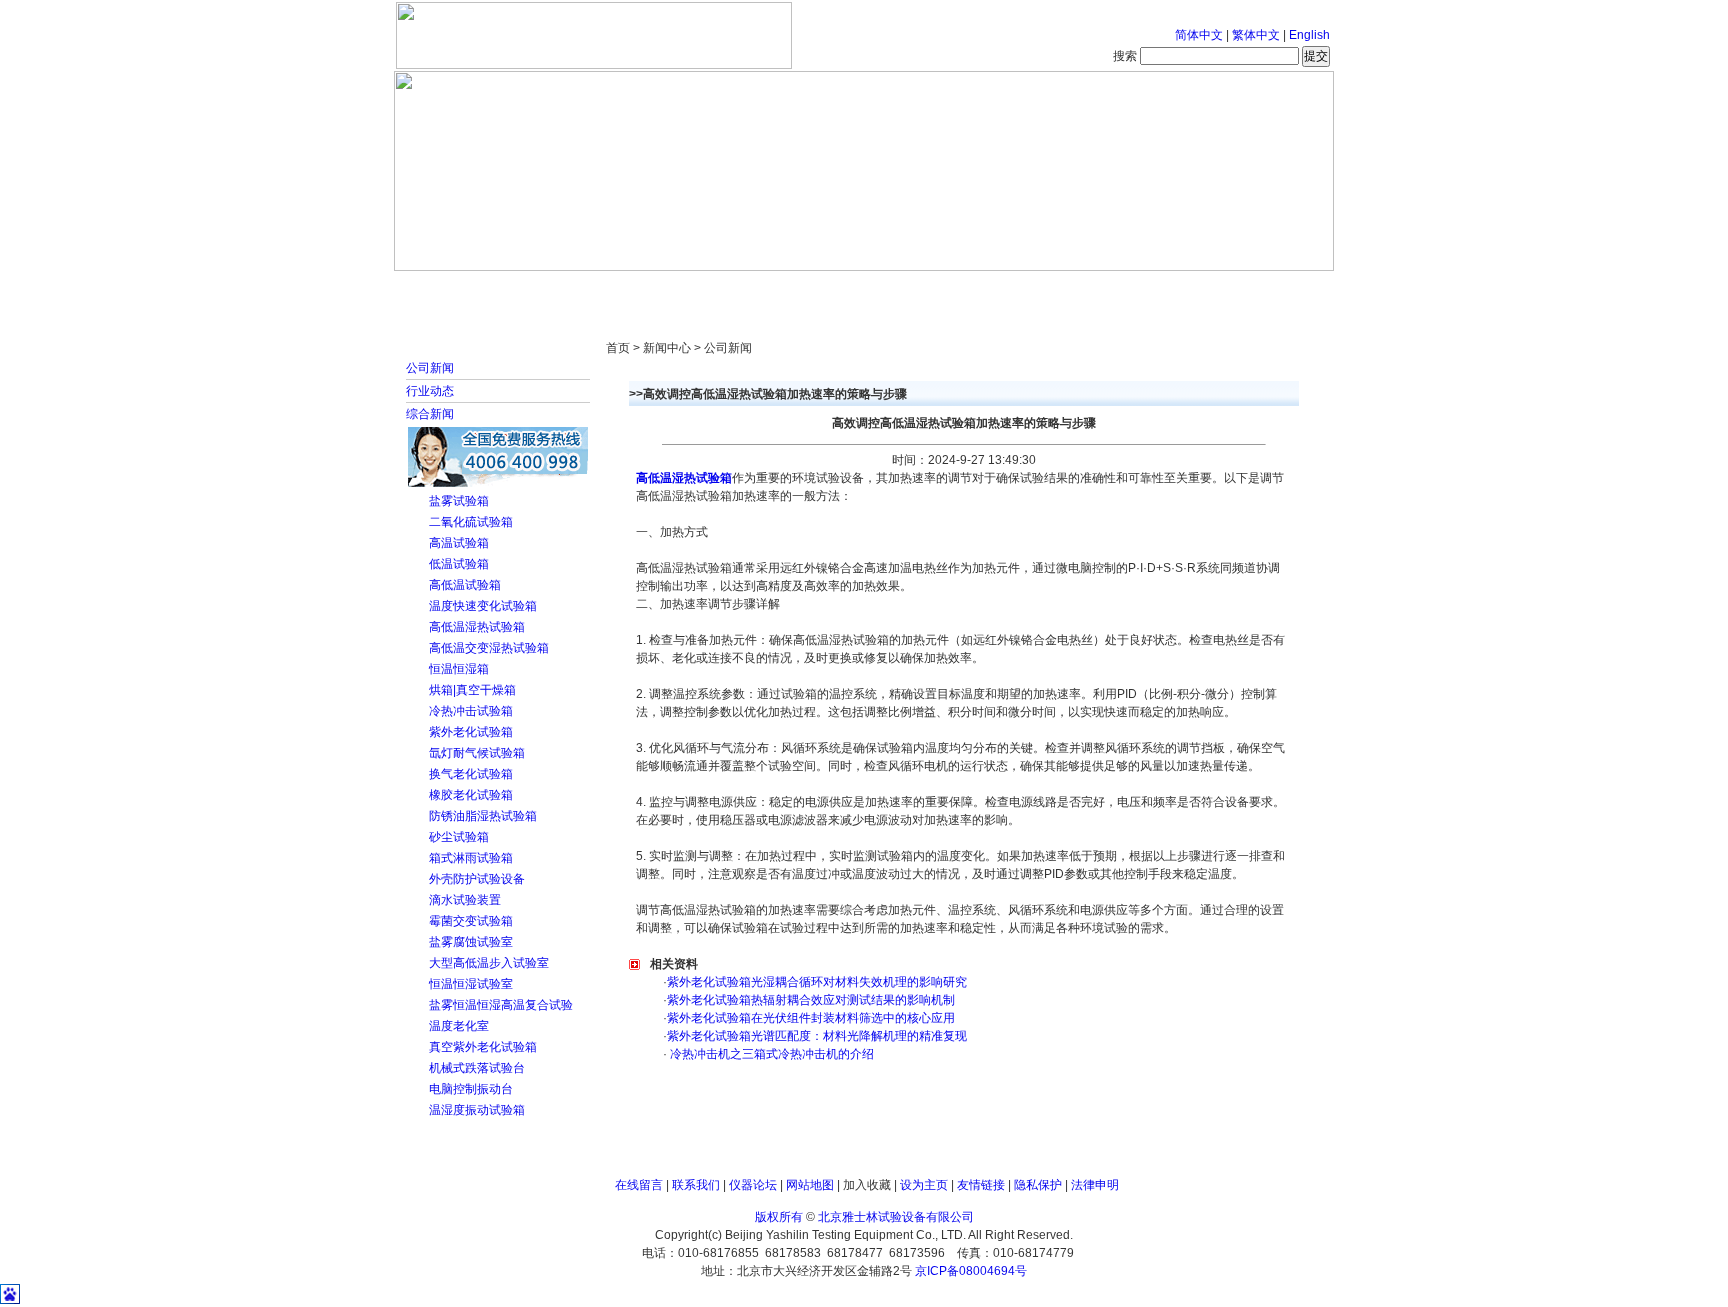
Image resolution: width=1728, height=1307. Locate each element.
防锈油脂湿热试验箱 (483, 816)
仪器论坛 (753, 1185)
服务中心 (1119, 290)
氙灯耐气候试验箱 (477, 753)
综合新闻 (430, 414)
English (1309, 35)
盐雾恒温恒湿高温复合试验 (501, 1005)
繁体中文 (1256, 35)
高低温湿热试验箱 (477, 627)
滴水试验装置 (465, 900)
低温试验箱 (459, 564)
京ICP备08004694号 (971, 1271)
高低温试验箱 (465, 585)
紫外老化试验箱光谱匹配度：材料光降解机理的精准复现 (817, 1036)
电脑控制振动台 (471, 1089)
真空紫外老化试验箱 (483, 1047)
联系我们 (696, 1185)
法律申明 (1095, 1185)
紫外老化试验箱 (471, 732)
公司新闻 (430, 368)
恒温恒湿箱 (459, 669)
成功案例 (899, 290)
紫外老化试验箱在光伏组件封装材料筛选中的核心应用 (811, 1018)
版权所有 (779, 1217)
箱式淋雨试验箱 (471, 858)
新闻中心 (679, 290)
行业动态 (430, 391)
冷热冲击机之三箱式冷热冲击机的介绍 (770, 1054)
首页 (459, 290)
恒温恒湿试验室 (471, 984)
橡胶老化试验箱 (471, 795)
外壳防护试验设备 (477, 879)
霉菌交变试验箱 (471, 921)
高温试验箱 (459, 543)
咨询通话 (1229, 290)
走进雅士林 (569, 290)
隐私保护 (1038, 1185)
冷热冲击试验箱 (471, 711)
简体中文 (1199, 35)
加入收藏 (867, 1185)
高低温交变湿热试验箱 (489, 648)
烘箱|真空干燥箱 (472, 690)
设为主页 (924, 1185)
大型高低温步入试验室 (489, 963)
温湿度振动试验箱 (477, 1110)
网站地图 (810, 1185)
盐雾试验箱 (459, 501)
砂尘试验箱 (459, 837)
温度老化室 (459, 1026)
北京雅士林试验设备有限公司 (896, 1217)
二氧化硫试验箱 (471, 522)
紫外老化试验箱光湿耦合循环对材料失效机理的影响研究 (817, 982)
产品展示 (789, 290)
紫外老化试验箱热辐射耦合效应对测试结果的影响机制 (811, 1000)
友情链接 (981, 1185)
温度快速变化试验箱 (483, 606)
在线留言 (639, 1185)
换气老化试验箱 (471, 774)
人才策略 (1009, 290)
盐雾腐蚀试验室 (471, 942)
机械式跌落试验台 (477, 1068)
